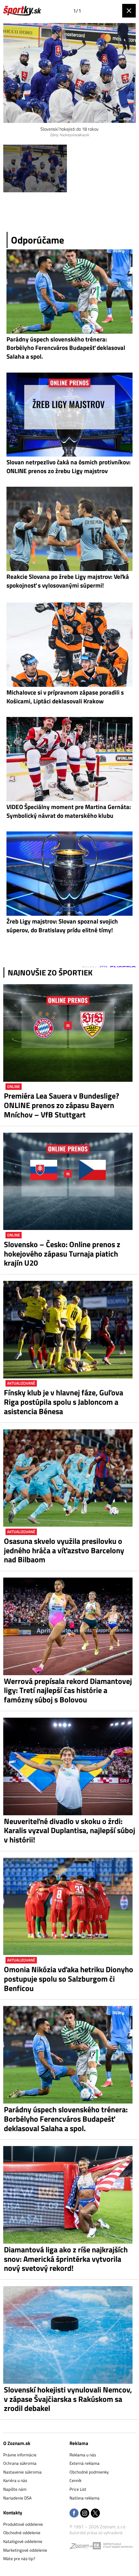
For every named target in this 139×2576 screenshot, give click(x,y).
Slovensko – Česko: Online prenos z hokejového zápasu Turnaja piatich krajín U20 (62, 1254)
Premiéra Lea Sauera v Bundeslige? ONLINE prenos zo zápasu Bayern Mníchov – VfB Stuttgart (61, 1105)
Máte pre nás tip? (19, 2558)
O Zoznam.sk (17, 2443)
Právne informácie (20, 2455)
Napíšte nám (15, 2489)
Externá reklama (85, 2463)
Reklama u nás (83, 2455)
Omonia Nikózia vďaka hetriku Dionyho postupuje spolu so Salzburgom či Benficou (69, 1979)
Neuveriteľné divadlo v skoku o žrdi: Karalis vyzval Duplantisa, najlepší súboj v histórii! (69, 1831)
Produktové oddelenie (23, 2524)
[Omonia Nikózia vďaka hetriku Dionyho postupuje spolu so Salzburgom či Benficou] (69, 1907)
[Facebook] (74, 2514)
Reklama (79, 2443)
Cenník (75, 2480)
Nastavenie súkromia (22, 2472)
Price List (78, 2489)
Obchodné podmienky (89, 2472)
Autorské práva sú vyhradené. (96, 2533)
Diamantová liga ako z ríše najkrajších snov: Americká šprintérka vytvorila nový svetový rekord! (66, 2259)
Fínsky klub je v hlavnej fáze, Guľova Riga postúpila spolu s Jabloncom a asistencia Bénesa (64, 1402)
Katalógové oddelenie (23, 2541)
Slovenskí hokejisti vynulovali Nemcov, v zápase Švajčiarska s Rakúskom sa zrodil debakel (68, 2399)
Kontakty (13, 2513)
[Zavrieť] (129, 11)
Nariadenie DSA (17, 2498)
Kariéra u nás (15, 2480)
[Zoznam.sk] (81, 2547)
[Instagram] (85, 2514)
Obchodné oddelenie (22, 2533)
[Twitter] (95, 2514)
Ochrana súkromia (20, 2463)
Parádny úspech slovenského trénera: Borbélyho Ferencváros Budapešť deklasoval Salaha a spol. (66, 2119)
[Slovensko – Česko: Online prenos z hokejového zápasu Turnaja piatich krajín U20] (69, 1181)
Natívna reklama (85, 2498)
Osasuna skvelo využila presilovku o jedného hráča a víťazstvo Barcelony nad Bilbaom (64, 1550)
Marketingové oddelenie (25, 2550)
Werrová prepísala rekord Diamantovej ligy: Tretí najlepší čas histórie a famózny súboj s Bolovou (68, 1690)
